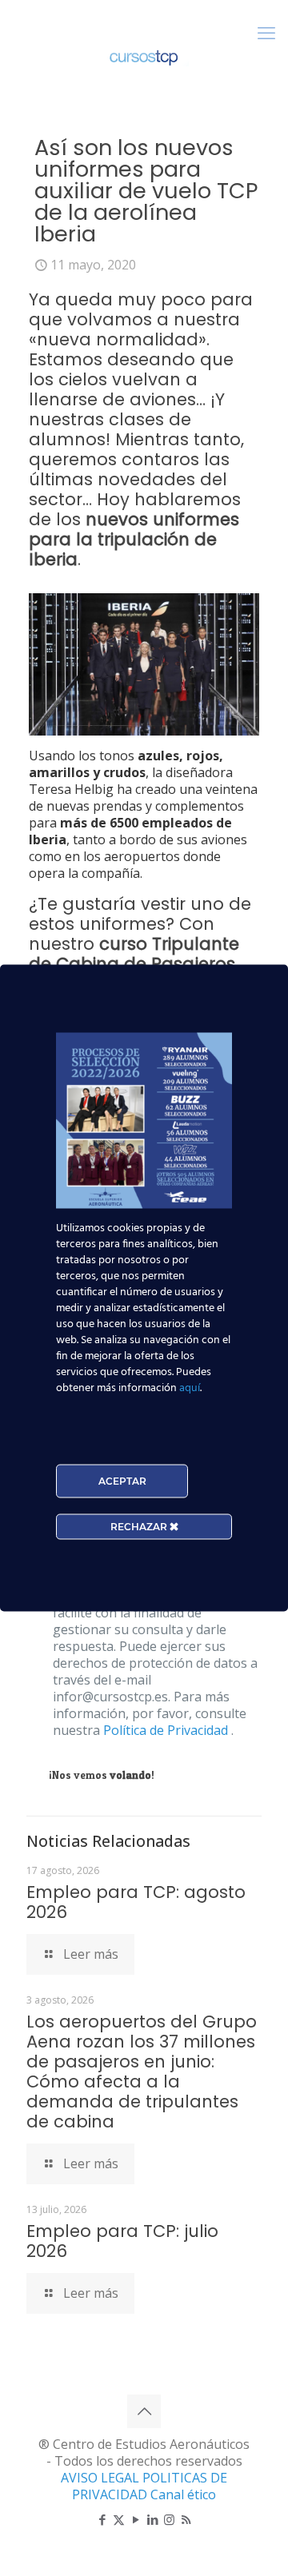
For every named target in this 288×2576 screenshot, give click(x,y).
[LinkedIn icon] (152, 2519)
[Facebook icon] (102, 2519)
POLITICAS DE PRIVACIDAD (150, 2486)
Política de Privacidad (167, 1730)
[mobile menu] (266, 32)
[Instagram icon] (169, 2519)
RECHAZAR (140, 1527)
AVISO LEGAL (102, 2478)
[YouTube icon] (136, 2519)
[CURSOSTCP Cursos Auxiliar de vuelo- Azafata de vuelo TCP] (144, 56)
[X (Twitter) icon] (119, 2519)
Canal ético (183, 2494)
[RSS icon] (186, 2519)
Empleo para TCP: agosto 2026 (136, 1902)
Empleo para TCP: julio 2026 (122, 2241)
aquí (190, 1388)
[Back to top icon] (144, 2411)
